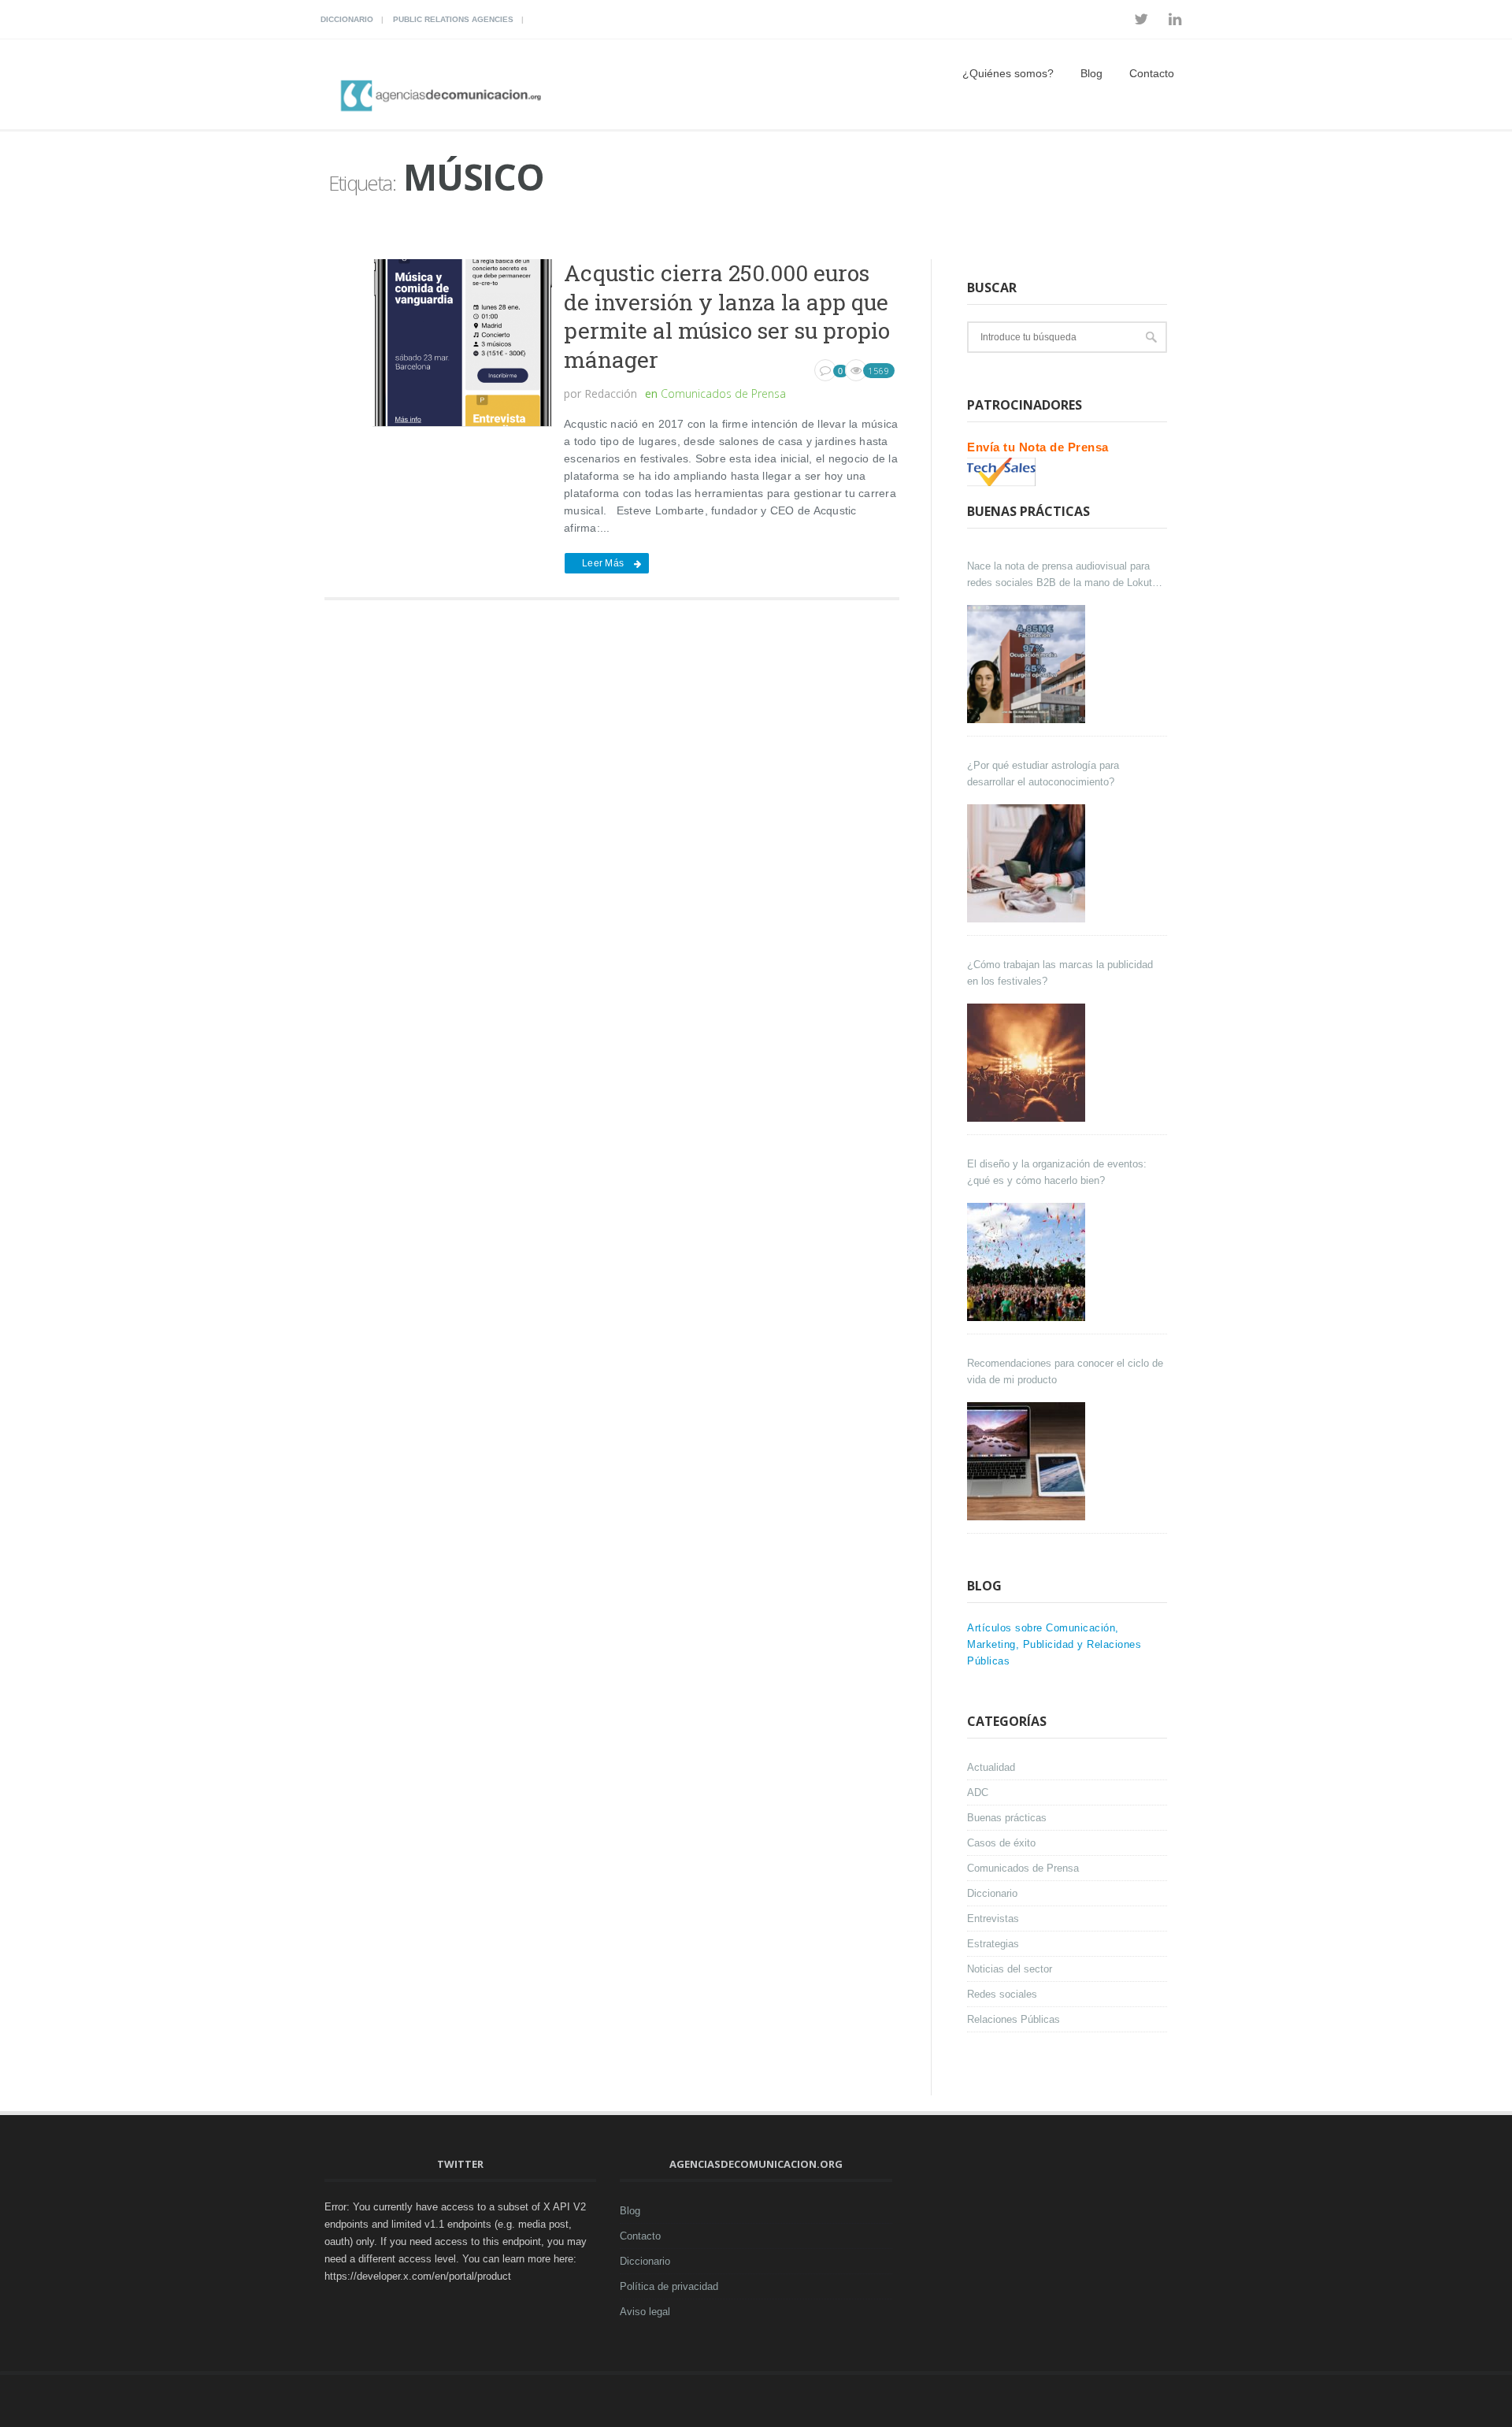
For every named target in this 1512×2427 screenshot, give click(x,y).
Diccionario (347, 19)
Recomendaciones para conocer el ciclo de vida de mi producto (1065, 1371)
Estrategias (993, 1944)
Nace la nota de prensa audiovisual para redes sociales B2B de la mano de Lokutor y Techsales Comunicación (1064, 575)
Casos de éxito (1001, 1843)
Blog (1091, 73)
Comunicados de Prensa (723, 393)
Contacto (1152, 73)
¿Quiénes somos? (1008, 73)
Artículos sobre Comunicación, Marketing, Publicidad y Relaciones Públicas (1054, 1644)
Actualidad (991, 1767)
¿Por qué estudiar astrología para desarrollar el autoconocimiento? (1043, 774)
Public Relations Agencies (453, 19)
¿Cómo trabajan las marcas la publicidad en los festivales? (1060, 973)
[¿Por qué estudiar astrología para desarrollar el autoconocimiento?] (1028, 863)
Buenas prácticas (1007, 1818)
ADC (978, 1792)
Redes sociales (1002, 1994)
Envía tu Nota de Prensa (1038, 447)
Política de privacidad (669, 2286)
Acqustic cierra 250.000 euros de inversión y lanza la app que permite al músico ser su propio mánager (727, 316)
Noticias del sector (1010, 1969)
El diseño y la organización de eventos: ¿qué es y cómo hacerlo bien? (1057, 1172)
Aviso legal (645, 2312)
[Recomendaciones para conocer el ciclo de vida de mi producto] (1028, 1461)
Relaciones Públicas (1014, 2019)
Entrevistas (993, 1919)
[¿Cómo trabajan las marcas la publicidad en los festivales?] (1028, 1063)
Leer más (603, 563)
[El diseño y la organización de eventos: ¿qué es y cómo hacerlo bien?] (1028, 1262)
